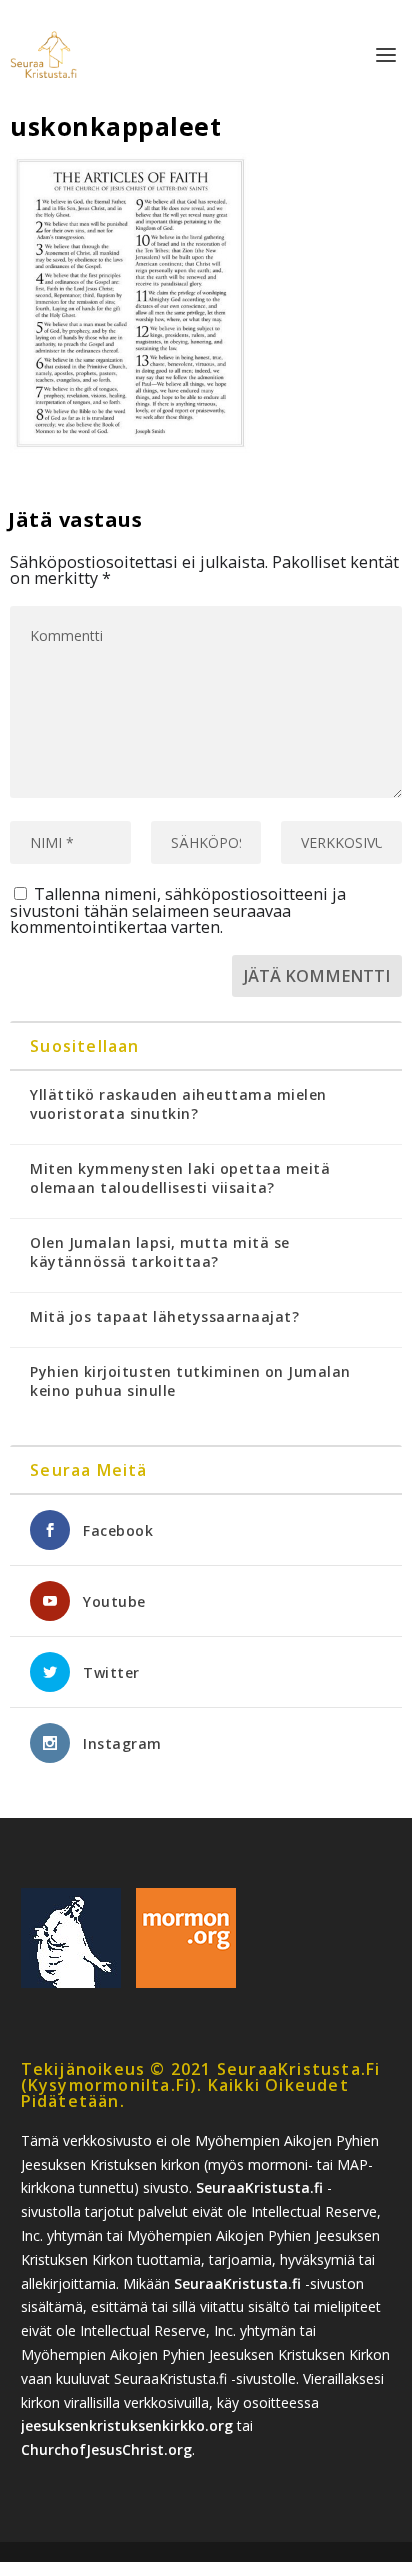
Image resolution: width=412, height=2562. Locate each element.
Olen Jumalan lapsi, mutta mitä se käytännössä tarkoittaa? (160, 1252)
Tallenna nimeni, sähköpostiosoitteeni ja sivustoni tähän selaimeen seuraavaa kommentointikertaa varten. (178, 910)
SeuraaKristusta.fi (259, 2187)
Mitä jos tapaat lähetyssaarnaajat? (164, 1316)
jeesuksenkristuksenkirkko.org (127, 2425)
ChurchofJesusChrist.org (106, 2449)
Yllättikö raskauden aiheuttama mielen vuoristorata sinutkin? (178, 1104)
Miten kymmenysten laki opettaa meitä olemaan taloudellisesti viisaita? (180, 1178)
